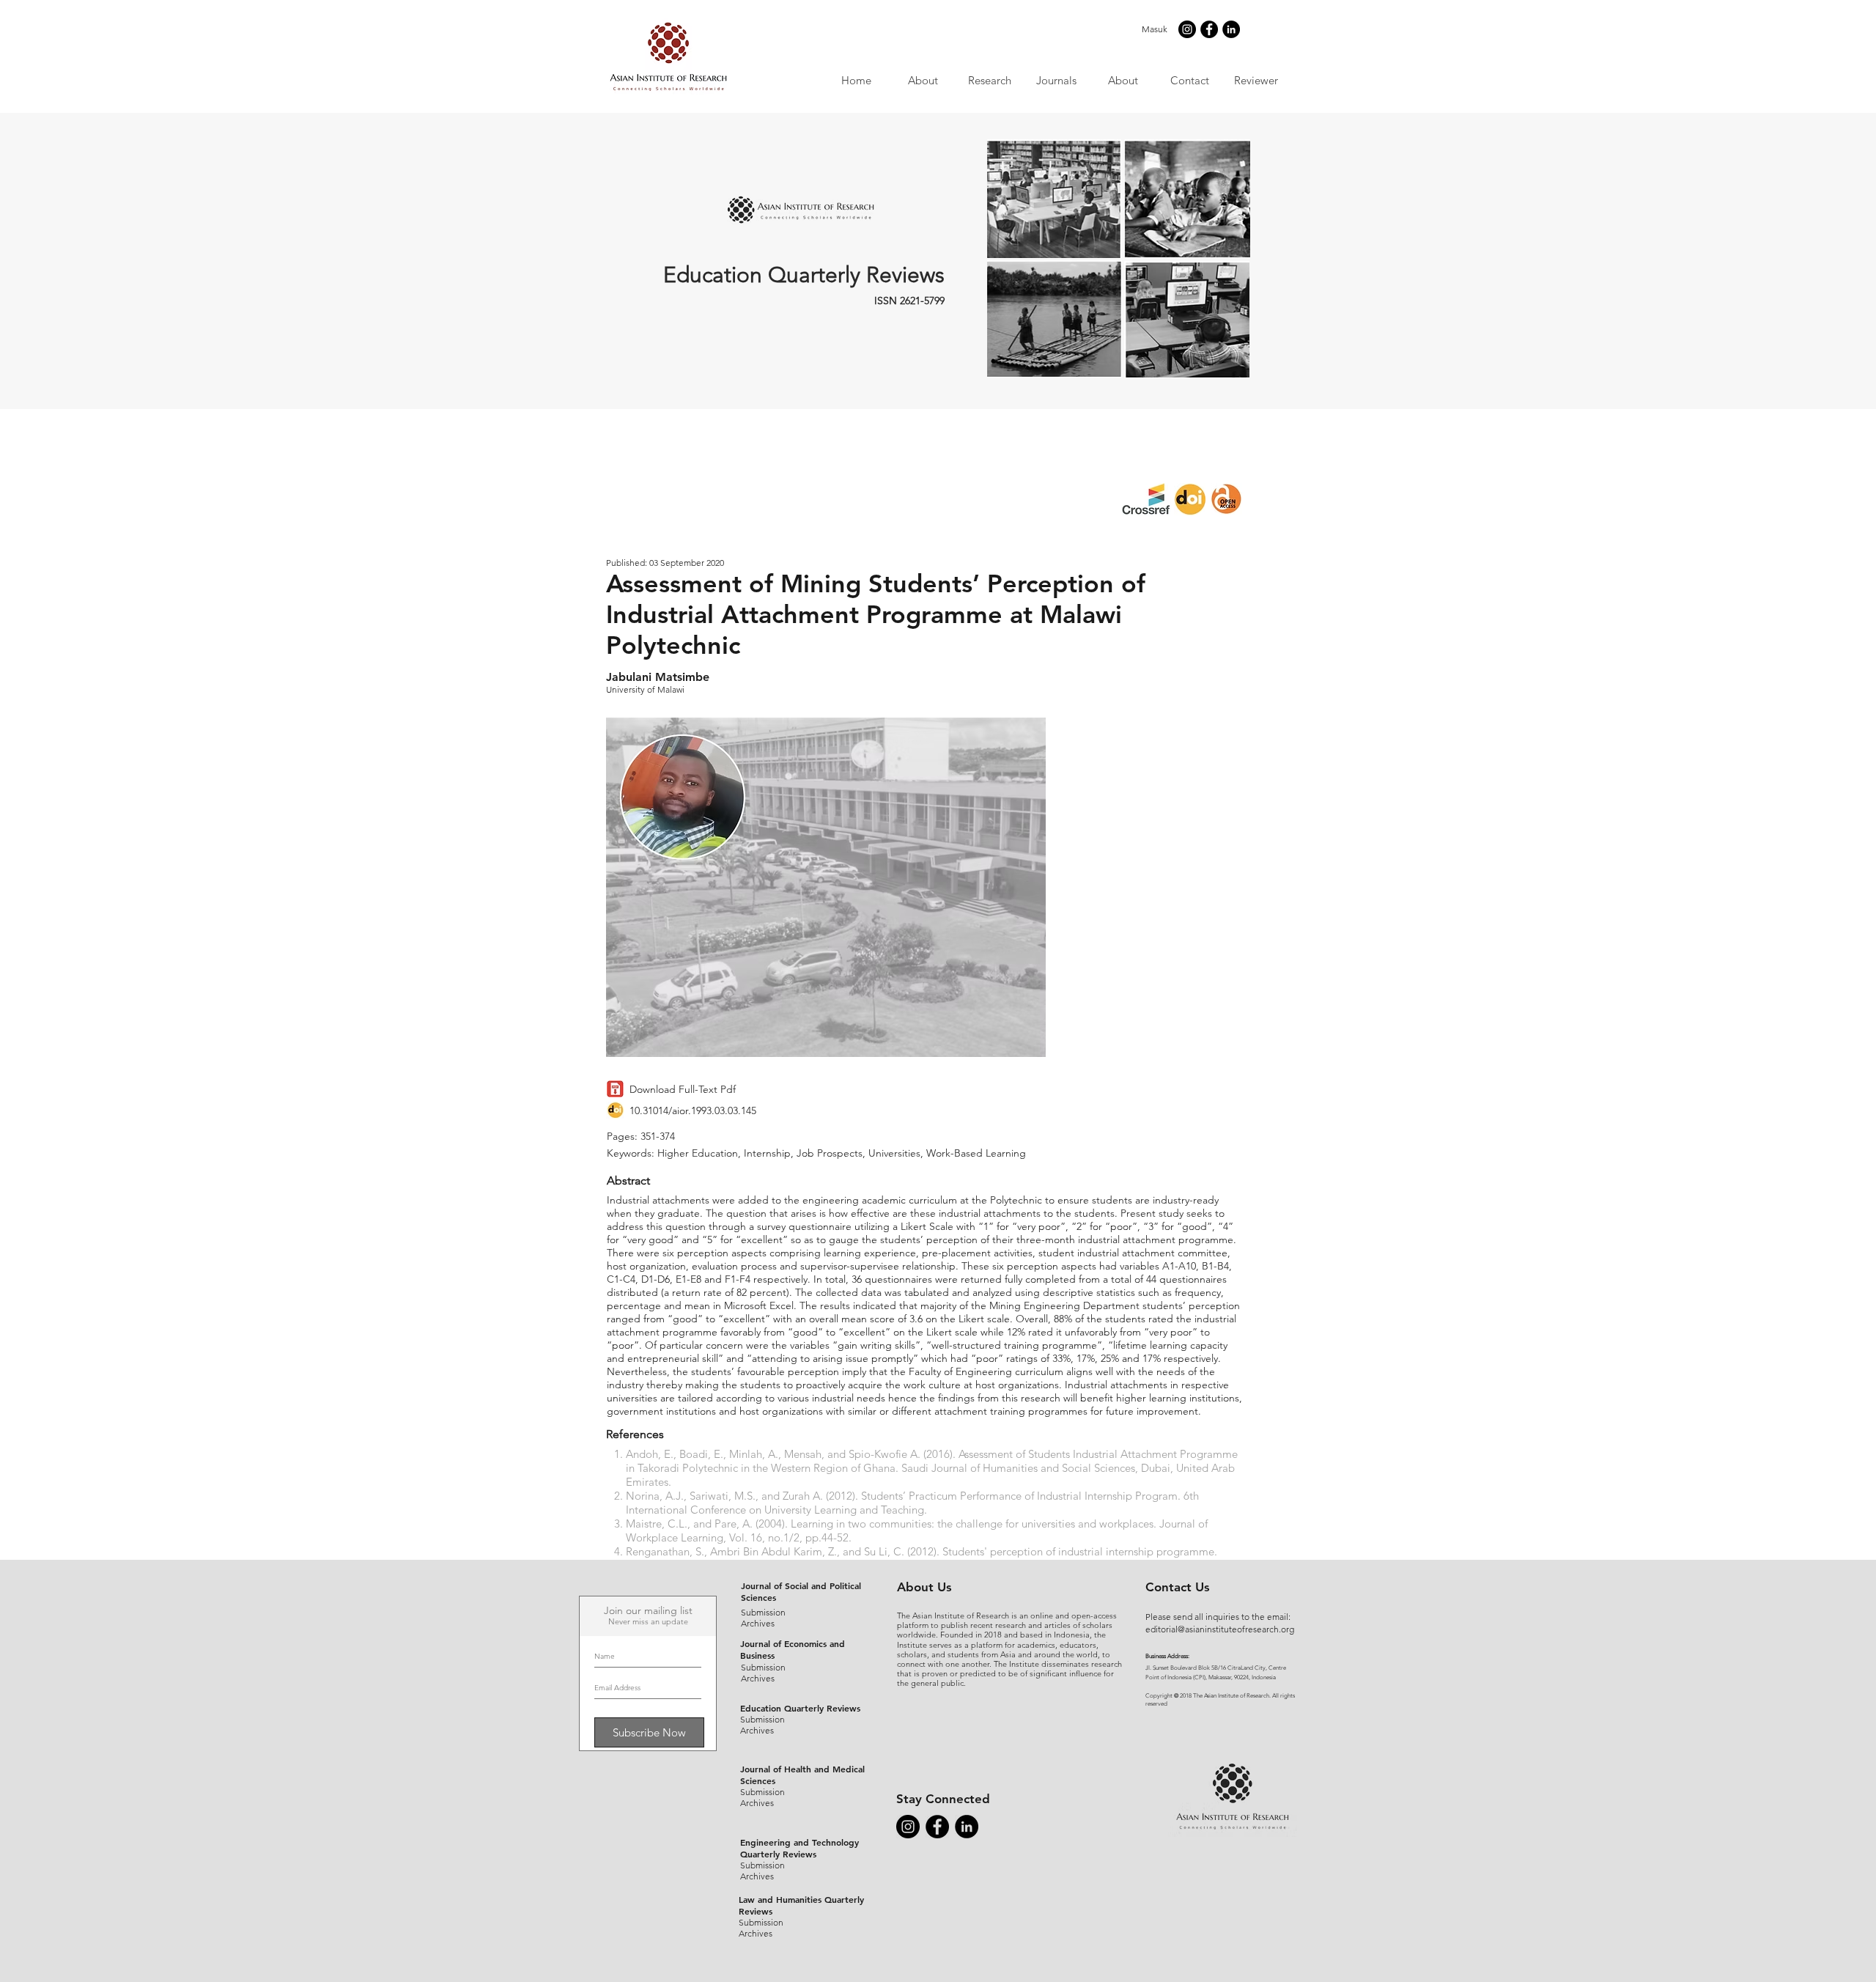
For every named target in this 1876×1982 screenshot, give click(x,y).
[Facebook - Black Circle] (1209, 29)
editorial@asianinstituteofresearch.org (1220, 1629)
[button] (1056, 80)
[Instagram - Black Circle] (1187, 29)
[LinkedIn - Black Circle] (1231, 29)
